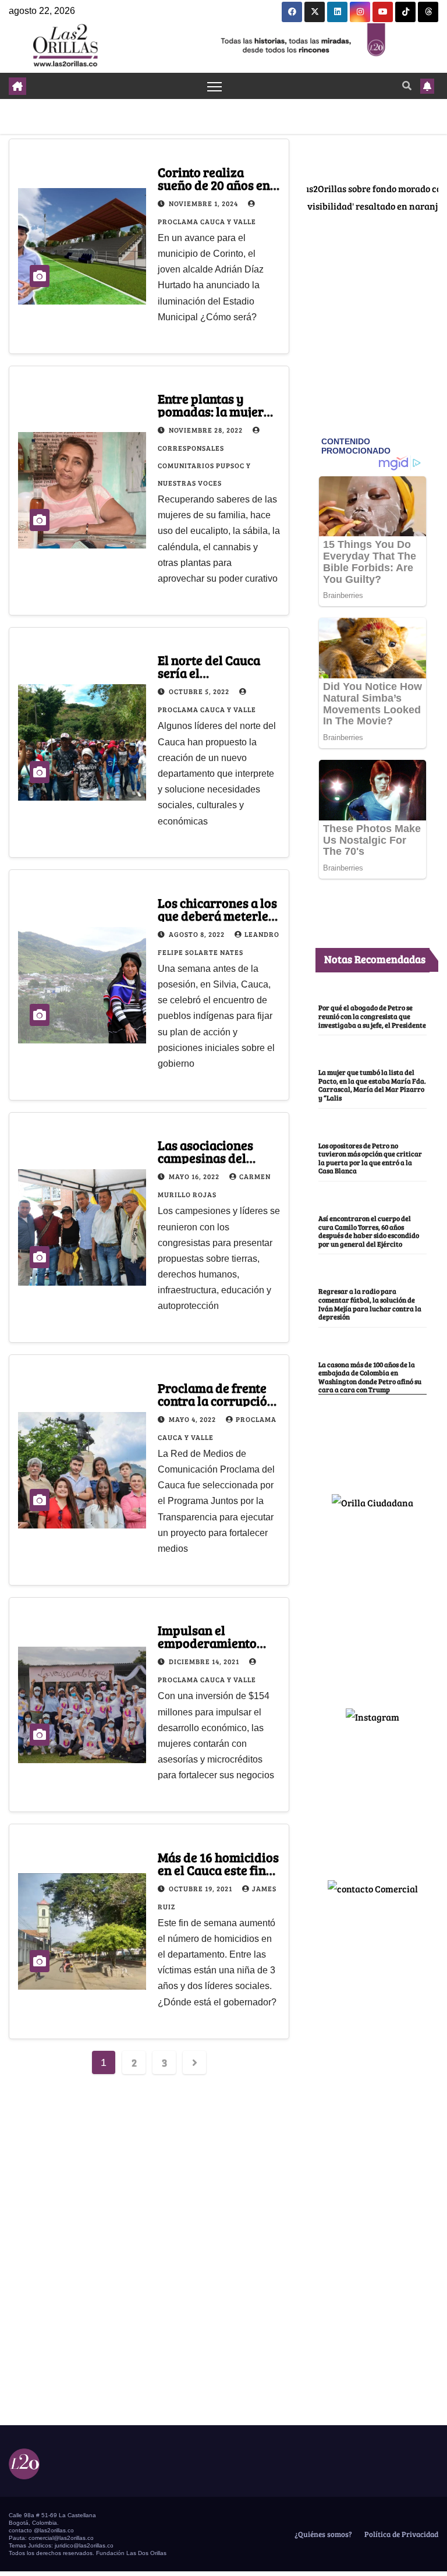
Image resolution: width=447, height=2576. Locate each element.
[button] (407, 85)
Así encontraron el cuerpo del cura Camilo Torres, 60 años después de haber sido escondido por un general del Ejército (369, 1231)
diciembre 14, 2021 (205, 1661)
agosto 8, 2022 (198, 934)
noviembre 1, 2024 (204, 203)
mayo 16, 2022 (195, 1176)
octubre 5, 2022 (200, 691)
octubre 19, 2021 (201, 1888)
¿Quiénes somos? (322, 2534)
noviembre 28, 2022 (207, 430)
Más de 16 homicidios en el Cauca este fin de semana (218, 1870)
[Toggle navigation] (214, 86)
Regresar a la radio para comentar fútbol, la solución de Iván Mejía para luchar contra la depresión (370, 1304)
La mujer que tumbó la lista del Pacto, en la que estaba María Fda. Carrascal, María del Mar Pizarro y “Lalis (372, 1085)
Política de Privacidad (400, 2534)
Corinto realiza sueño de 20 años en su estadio (214, 185)
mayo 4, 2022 (193, 1419)
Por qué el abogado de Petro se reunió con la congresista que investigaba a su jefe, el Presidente (372, 1016)
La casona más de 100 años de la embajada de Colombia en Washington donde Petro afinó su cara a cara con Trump (370, 1377)
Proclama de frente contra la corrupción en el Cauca (216, 1400)
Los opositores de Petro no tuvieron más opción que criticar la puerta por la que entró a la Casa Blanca (370, 1158)
